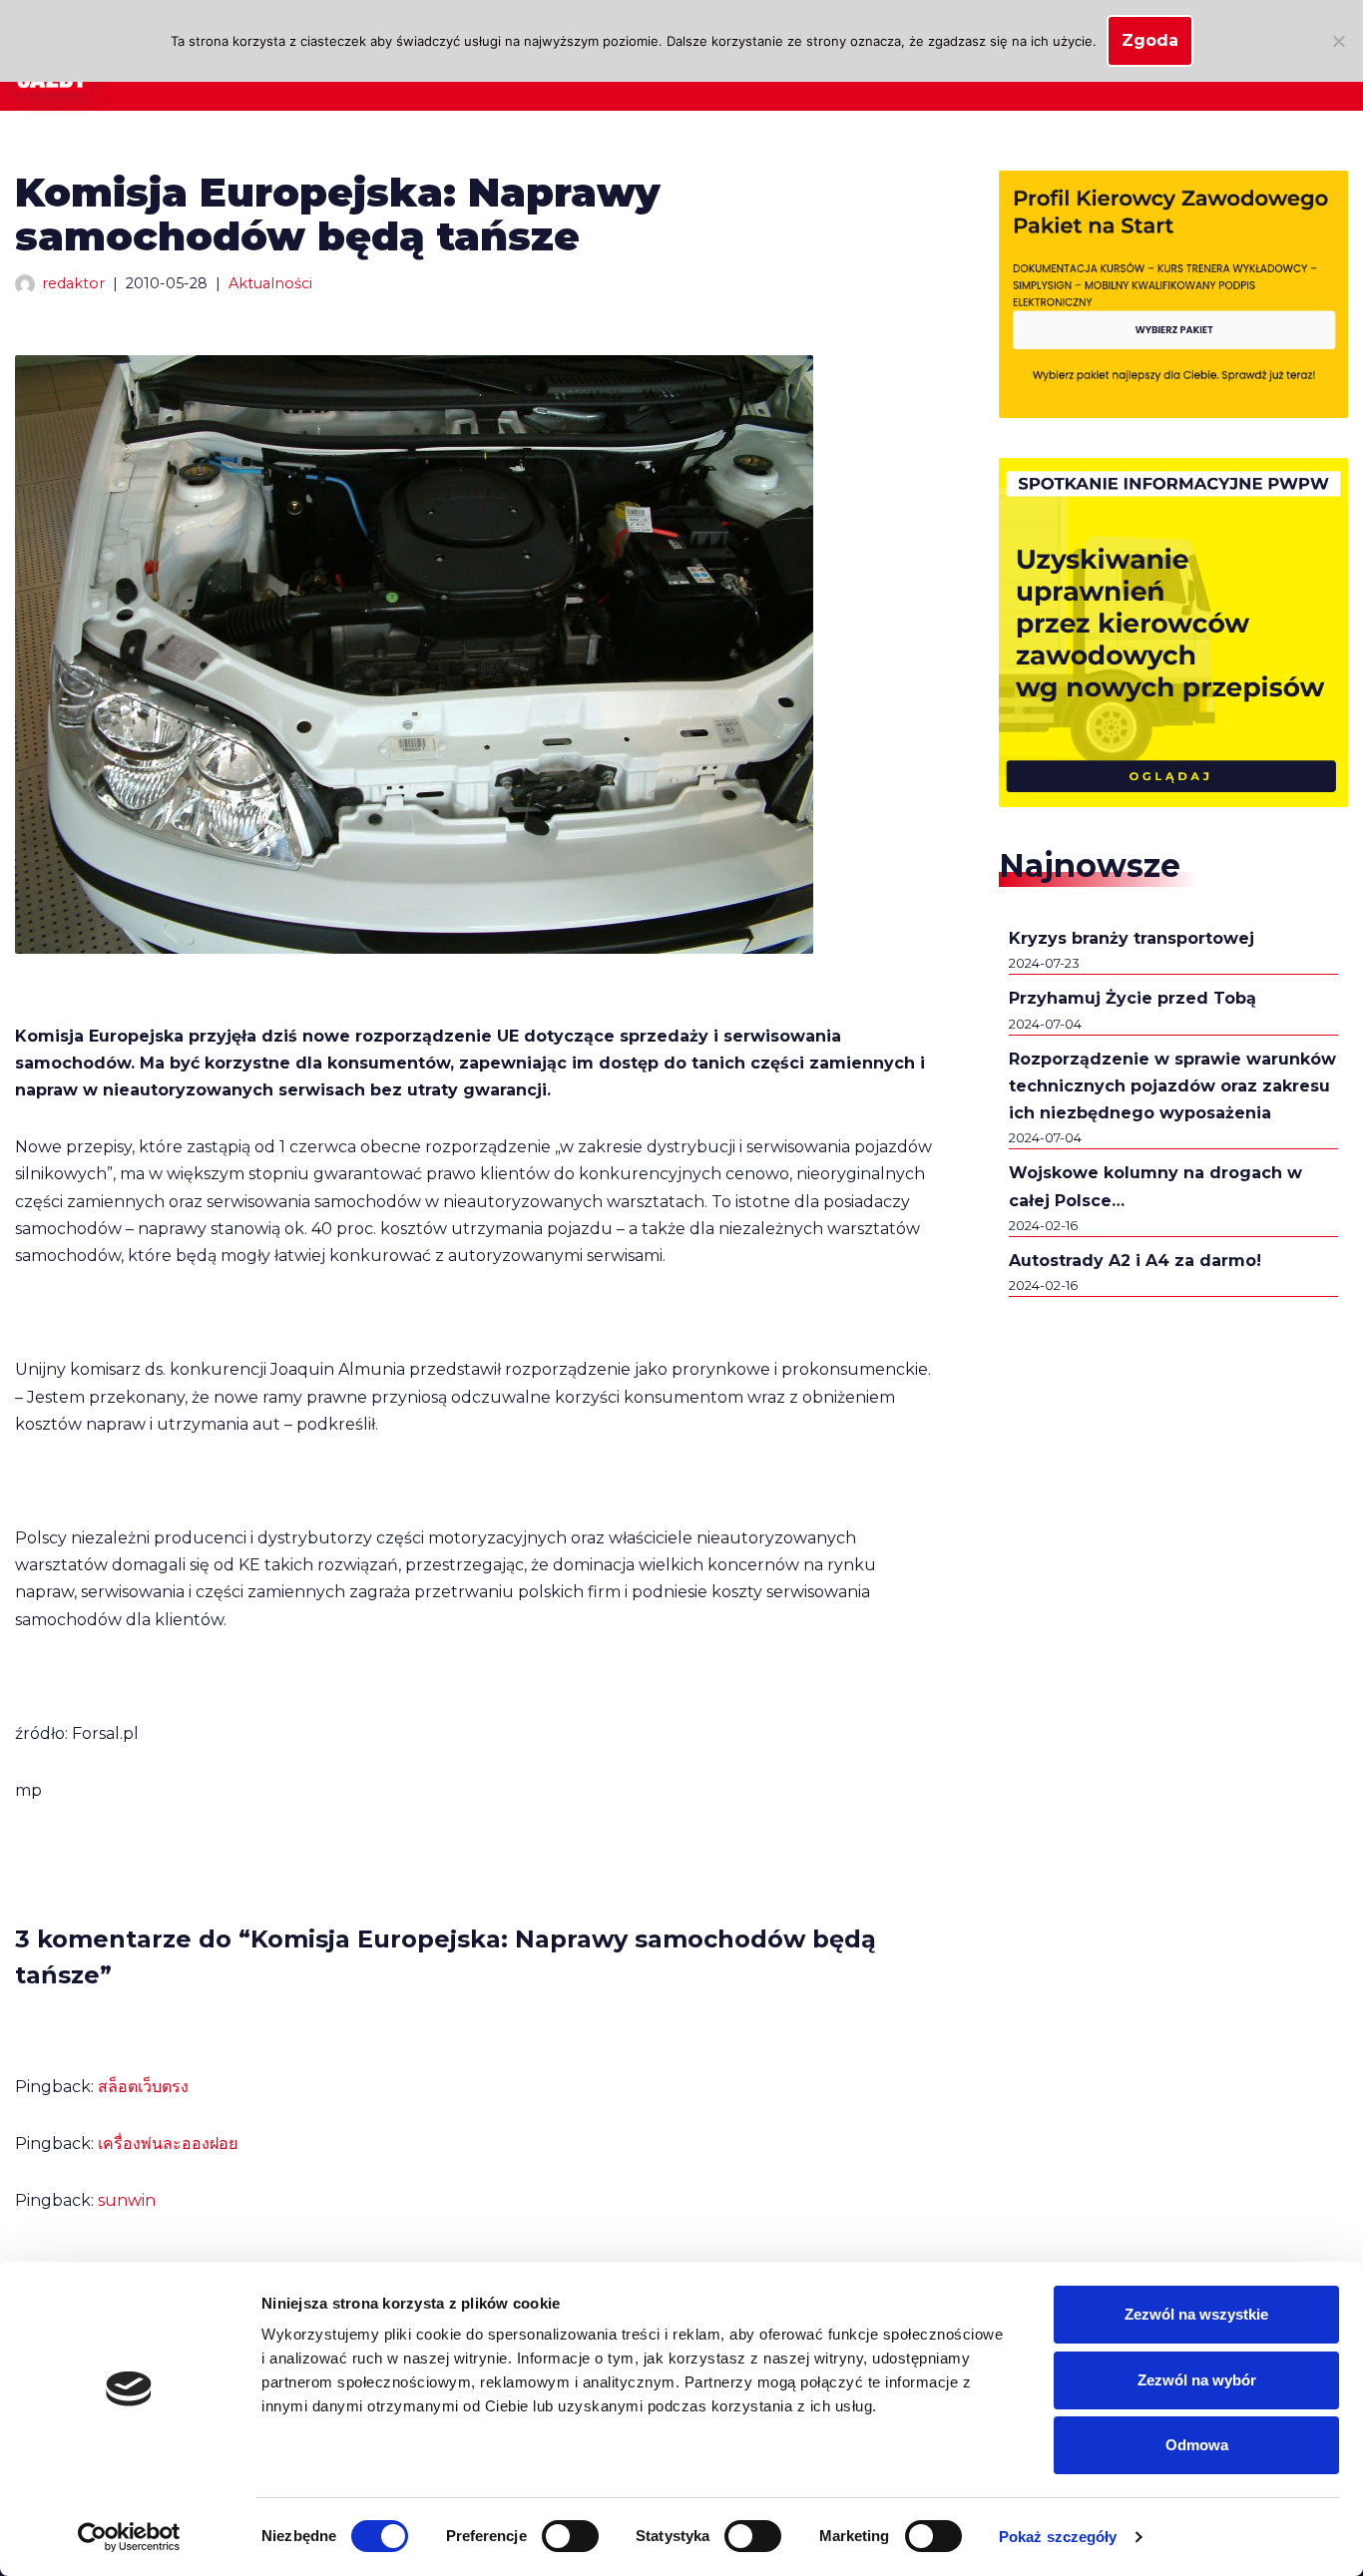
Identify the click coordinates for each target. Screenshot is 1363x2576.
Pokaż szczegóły (1058, 2537)
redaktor (73, 283)
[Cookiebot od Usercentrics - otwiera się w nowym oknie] (129, 2537)
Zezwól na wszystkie (1196, 2314)
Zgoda (1150, 40)
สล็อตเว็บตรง (143, 2087)
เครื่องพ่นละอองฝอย (168, 2144)
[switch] (570, 2536)
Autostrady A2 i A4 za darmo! (1135, 1261)
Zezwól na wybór (1197, 2380)
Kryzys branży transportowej (1132, 938)
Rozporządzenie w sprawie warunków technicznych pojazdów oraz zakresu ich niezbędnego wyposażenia (1172, 1086)
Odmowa (1197, 2445)
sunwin (127, 2200)
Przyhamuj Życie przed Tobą (1133, 998)
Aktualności (270, 283)
